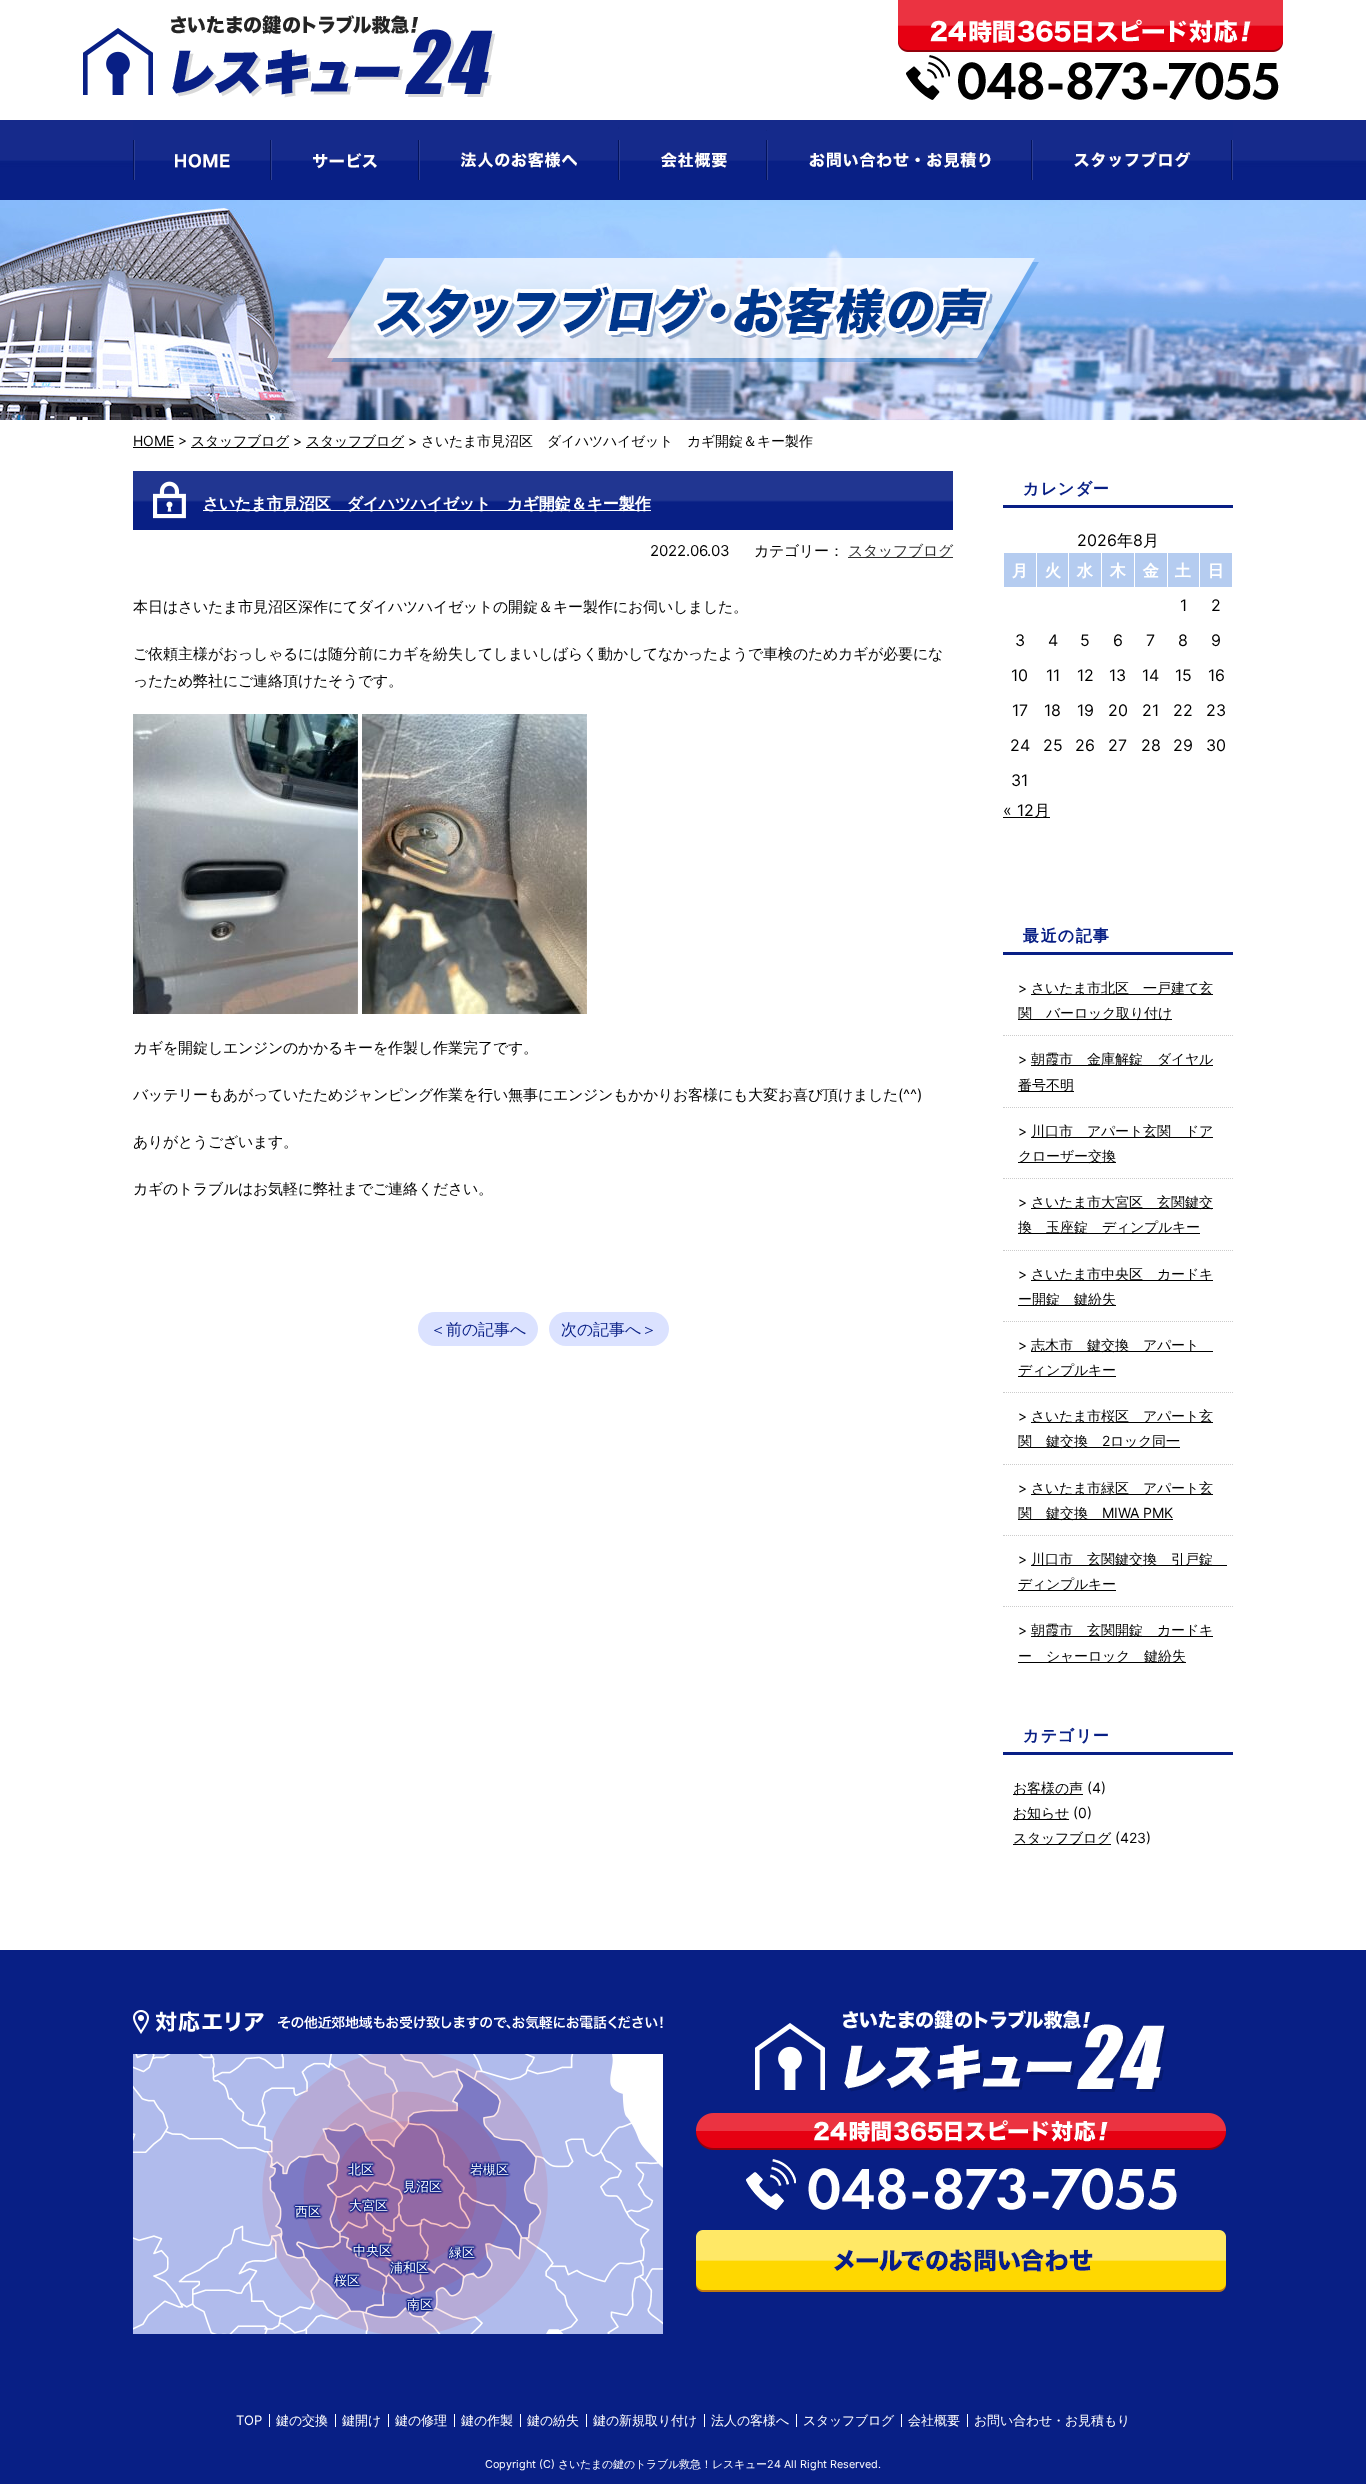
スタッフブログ (240, 440)
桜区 (347, 2280)
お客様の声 (1048, 1787)
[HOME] (202, 160)
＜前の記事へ (478, 1329)
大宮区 (368, 2205)
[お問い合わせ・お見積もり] (899, 160)
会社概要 (934, 2420)
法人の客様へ (750, 2420)
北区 (361, 2169)
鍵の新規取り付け (645, 2420)
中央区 (372, 2250)
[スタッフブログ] (1132, 160)
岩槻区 (489, 2169)
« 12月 (1026, 810)
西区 (308, 2211)
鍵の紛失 (553, 2420)
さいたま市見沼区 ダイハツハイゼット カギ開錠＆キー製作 (427, 503)
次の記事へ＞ (609, 1329)
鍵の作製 (487, 2420)
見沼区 (422, 2186)
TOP (249, 2420)
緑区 (462, 2252)
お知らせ (1041, 1812)
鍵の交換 (302, 2420)
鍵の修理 (421, 2420)
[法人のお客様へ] (519, 160)
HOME (153, 440)
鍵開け (361, 2420)
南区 (420, 2304)
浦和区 (409, 2267)
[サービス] (345, 160)
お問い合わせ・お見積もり (1052, 2420)
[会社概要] (693, 160)
